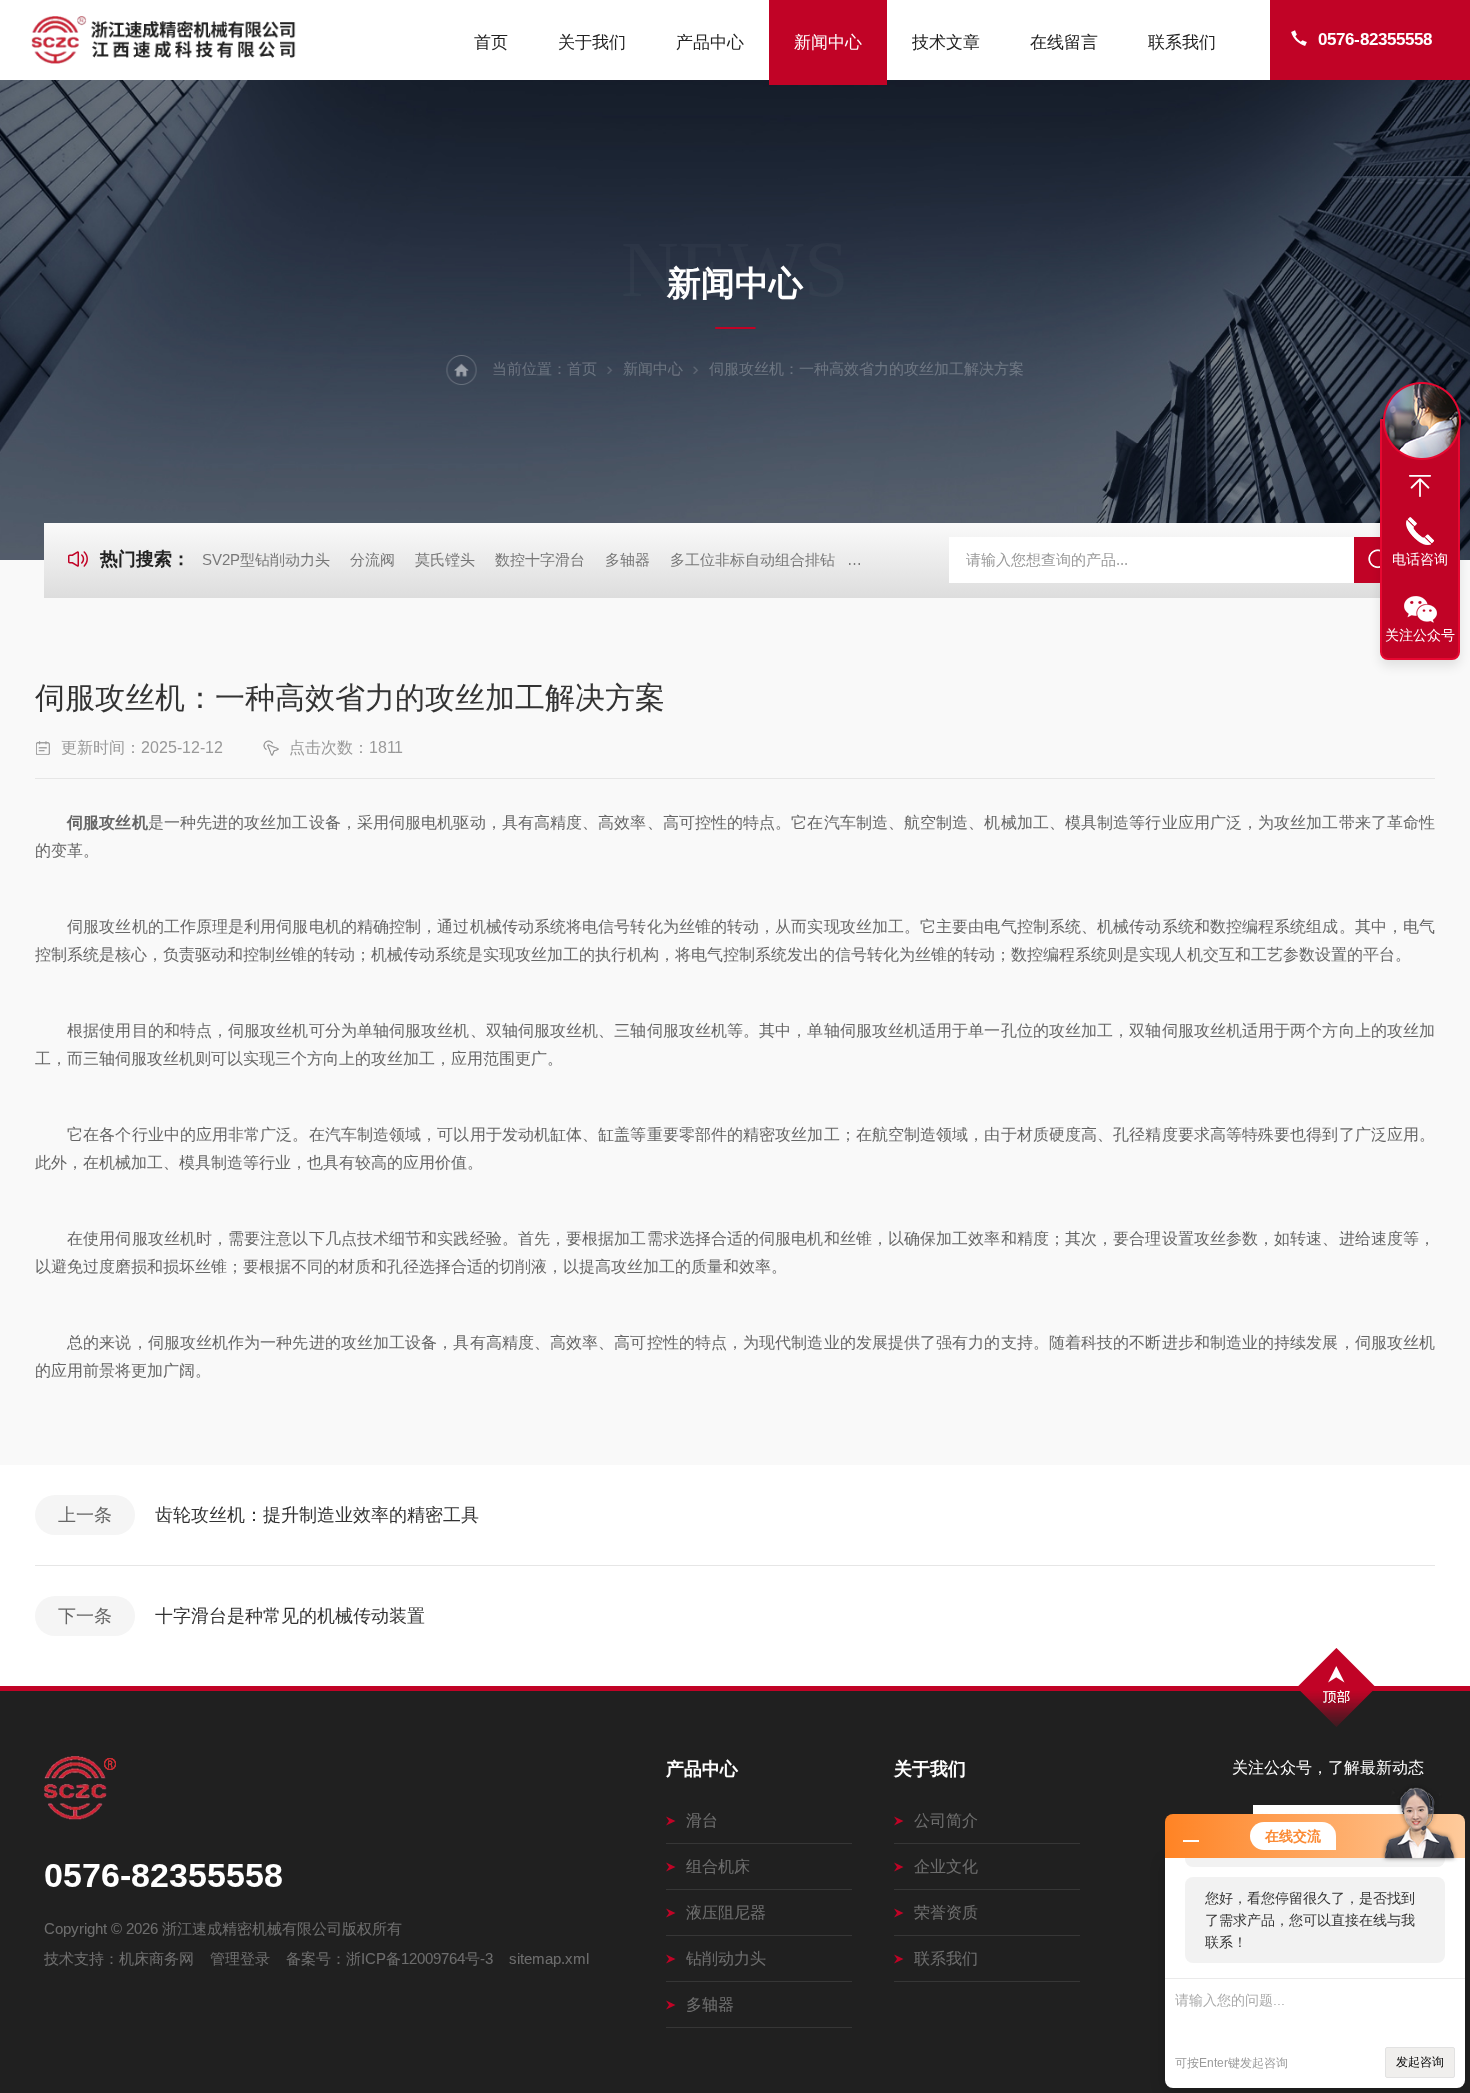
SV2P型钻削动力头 (266, 559)
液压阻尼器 (726, 1912)
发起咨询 (1420, 2062)
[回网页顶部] (1420, 486)
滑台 (702, 1820)
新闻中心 (828, 42)
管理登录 (240, 1958)
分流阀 (372, 559)
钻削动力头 (726, 1958)
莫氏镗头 (445, 559)
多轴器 (627, 559)
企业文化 (946, 1866)
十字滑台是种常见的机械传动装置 (290, 1616)
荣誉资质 (946, 1912)
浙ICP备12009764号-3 (419, 1958)
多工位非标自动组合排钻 (752, 559)
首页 (491, 42)
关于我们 (592, 42)
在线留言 (1064, 42)
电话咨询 (1420, 559)
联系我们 (1182, 42)
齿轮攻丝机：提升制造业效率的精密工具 (317, 1515)
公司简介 (946, 1820)
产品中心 (710, 42)
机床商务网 (156, 1958)
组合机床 (718, 1866)
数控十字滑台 (540, 559)
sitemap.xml (549, 1958)
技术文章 (946, 42)
